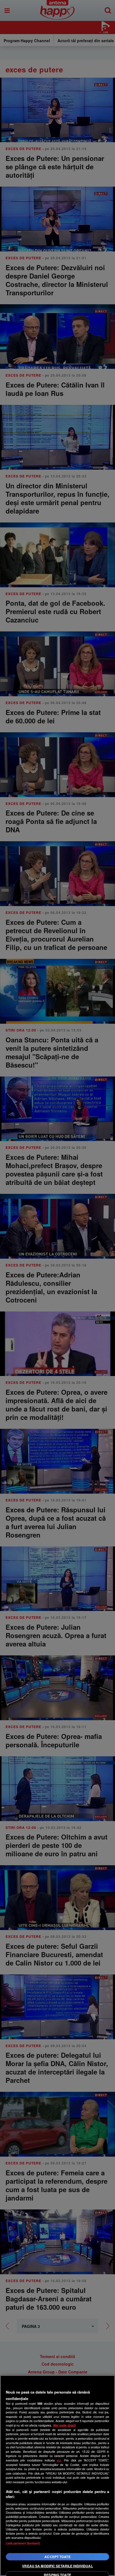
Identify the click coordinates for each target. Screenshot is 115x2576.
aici (59, 2460)
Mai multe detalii (65, 2425)
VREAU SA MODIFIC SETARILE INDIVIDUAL (57, 2566)
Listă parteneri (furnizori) (23, 2543)
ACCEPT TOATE (57, 2557)
